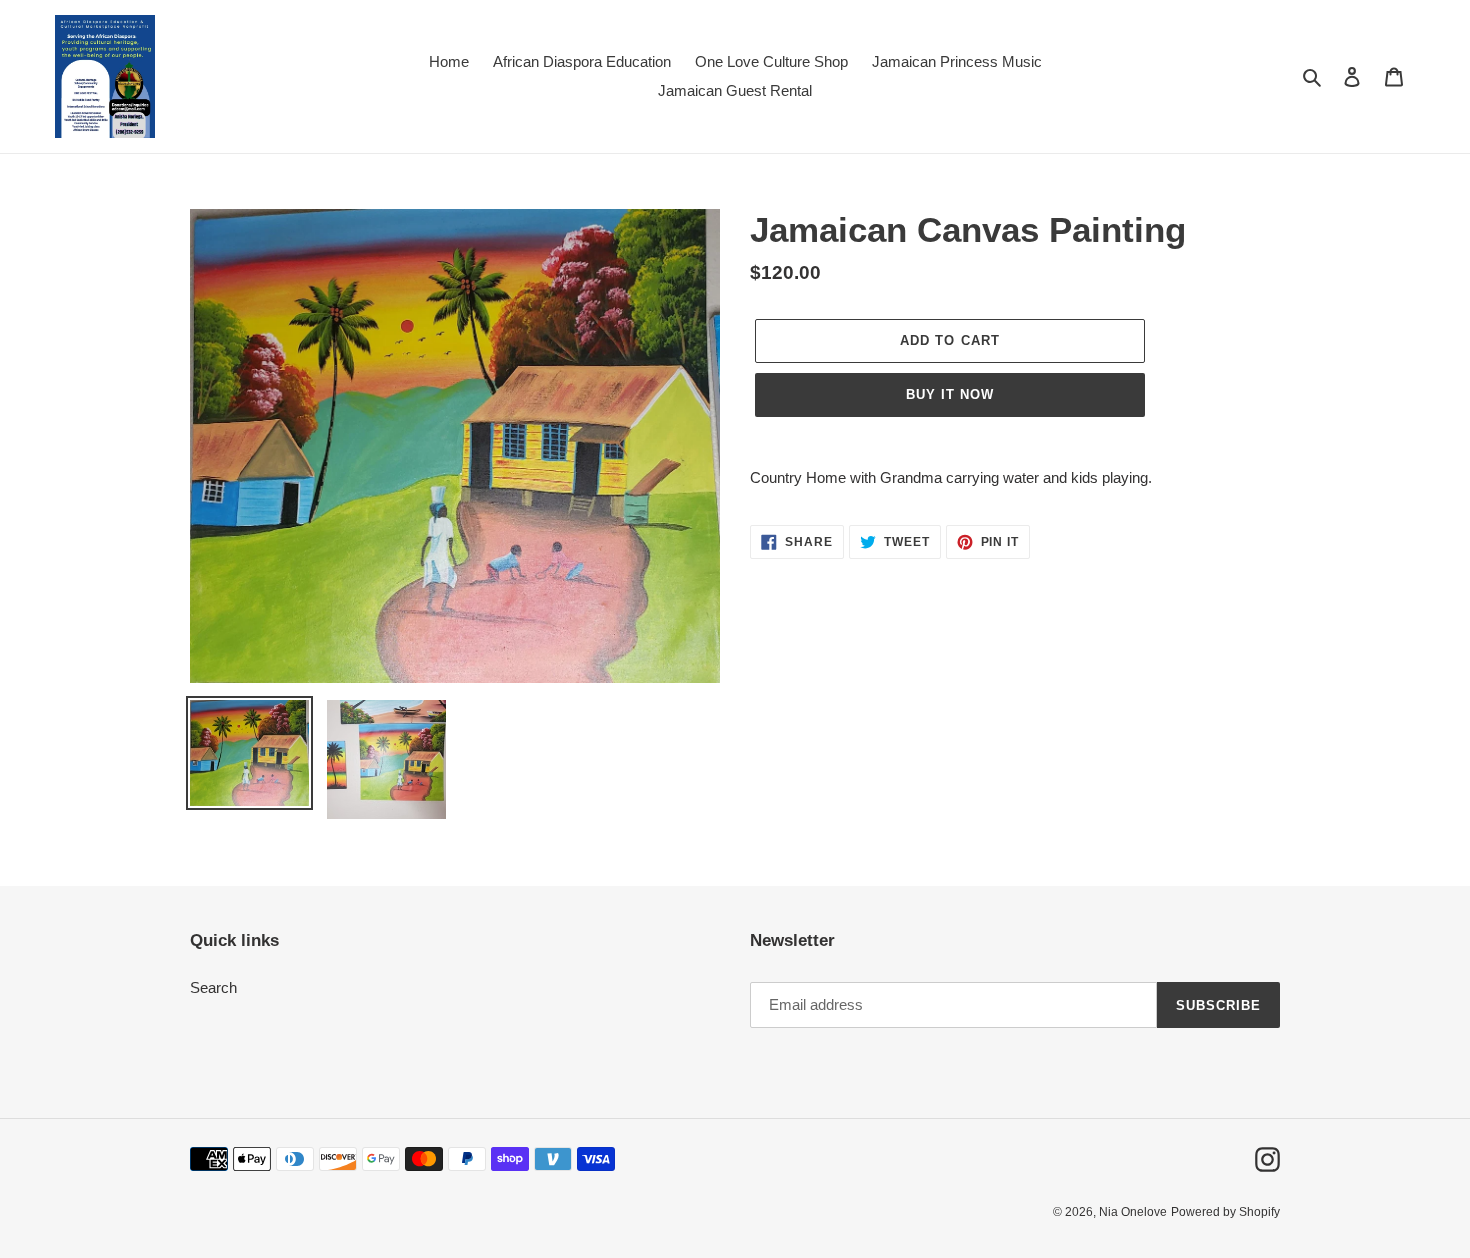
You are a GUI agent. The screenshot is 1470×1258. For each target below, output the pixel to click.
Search (213, 987)
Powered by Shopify (1225, 1212)
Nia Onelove (1133, 1212)
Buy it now (950, 394)
